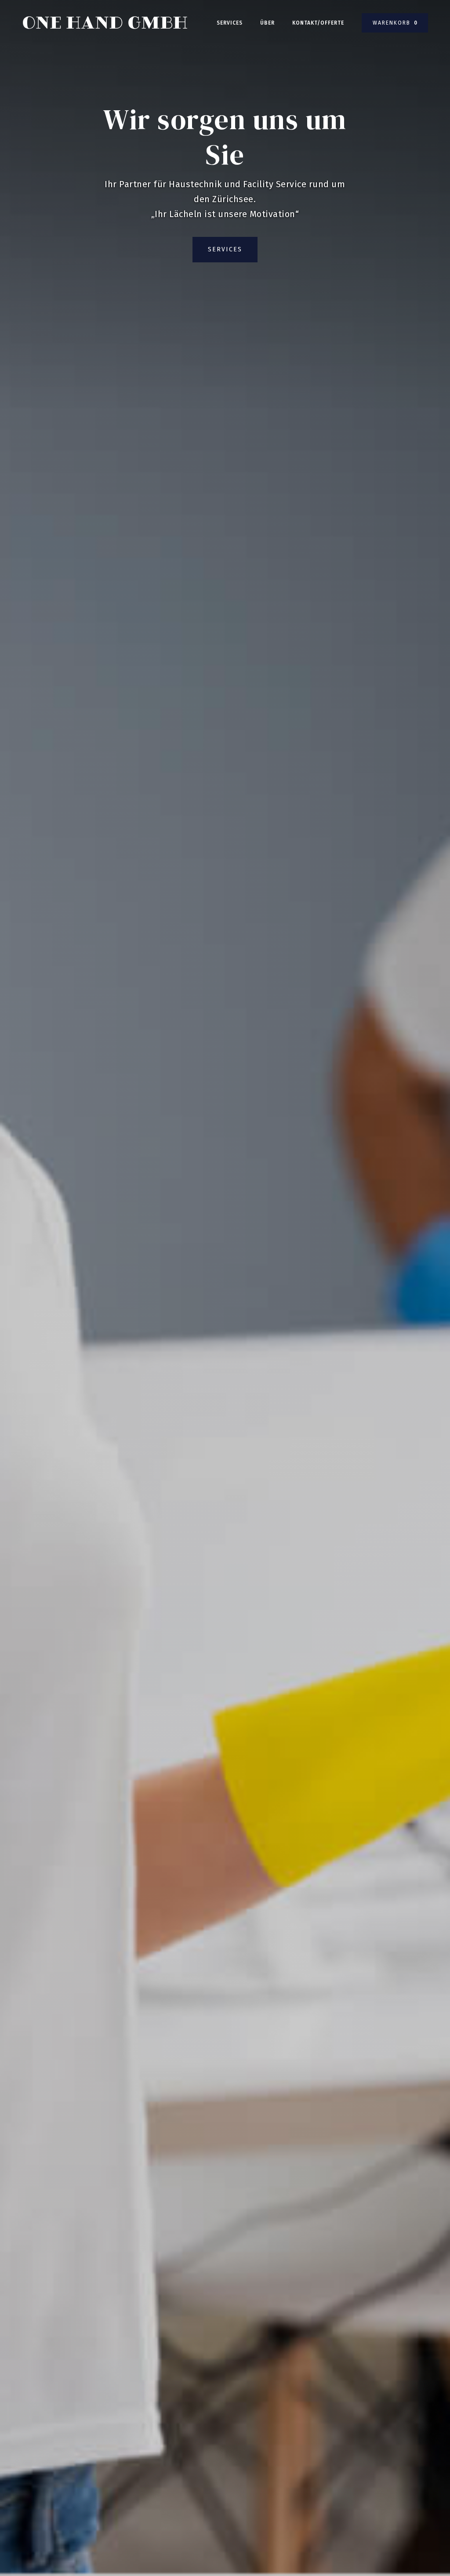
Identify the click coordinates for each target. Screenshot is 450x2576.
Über (267, 23)
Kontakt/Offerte (318, 23)
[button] (395, 23)
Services (230, 23)
